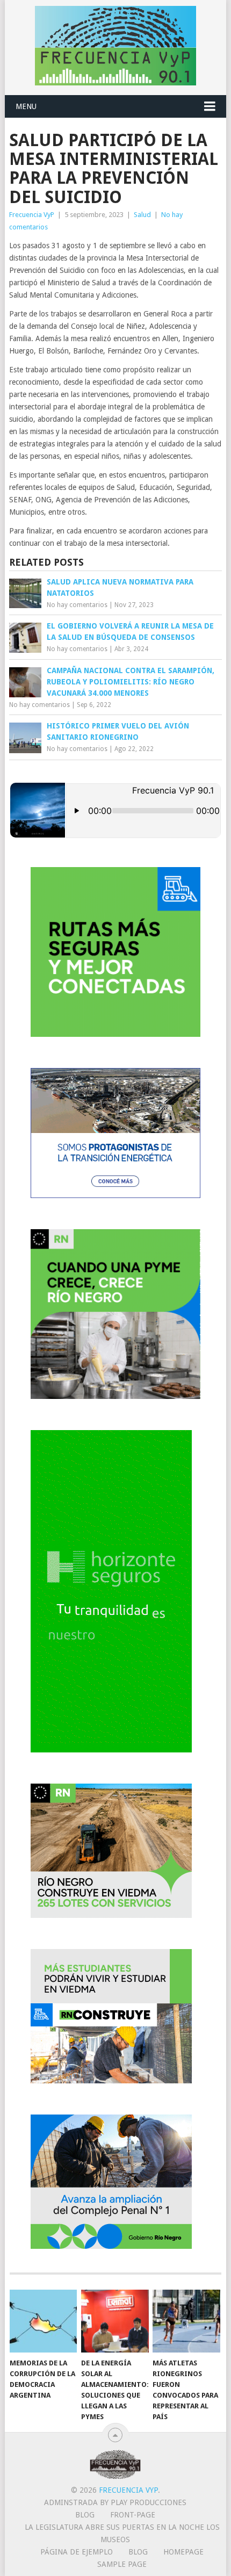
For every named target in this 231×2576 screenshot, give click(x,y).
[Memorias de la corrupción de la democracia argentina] (43, 2321)
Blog (85, 2515)
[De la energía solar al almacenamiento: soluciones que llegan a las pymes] (115, 2321)
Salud (142, 215)
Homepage (183, 2552)
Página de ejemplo (77, 2552)
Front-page (133, 2515)
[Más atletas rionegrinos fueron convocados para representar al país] (186, 2321)
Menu (26, 106)
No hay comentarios (77, 605)
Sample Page (122, 2564)
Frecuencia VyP (32, 215)
